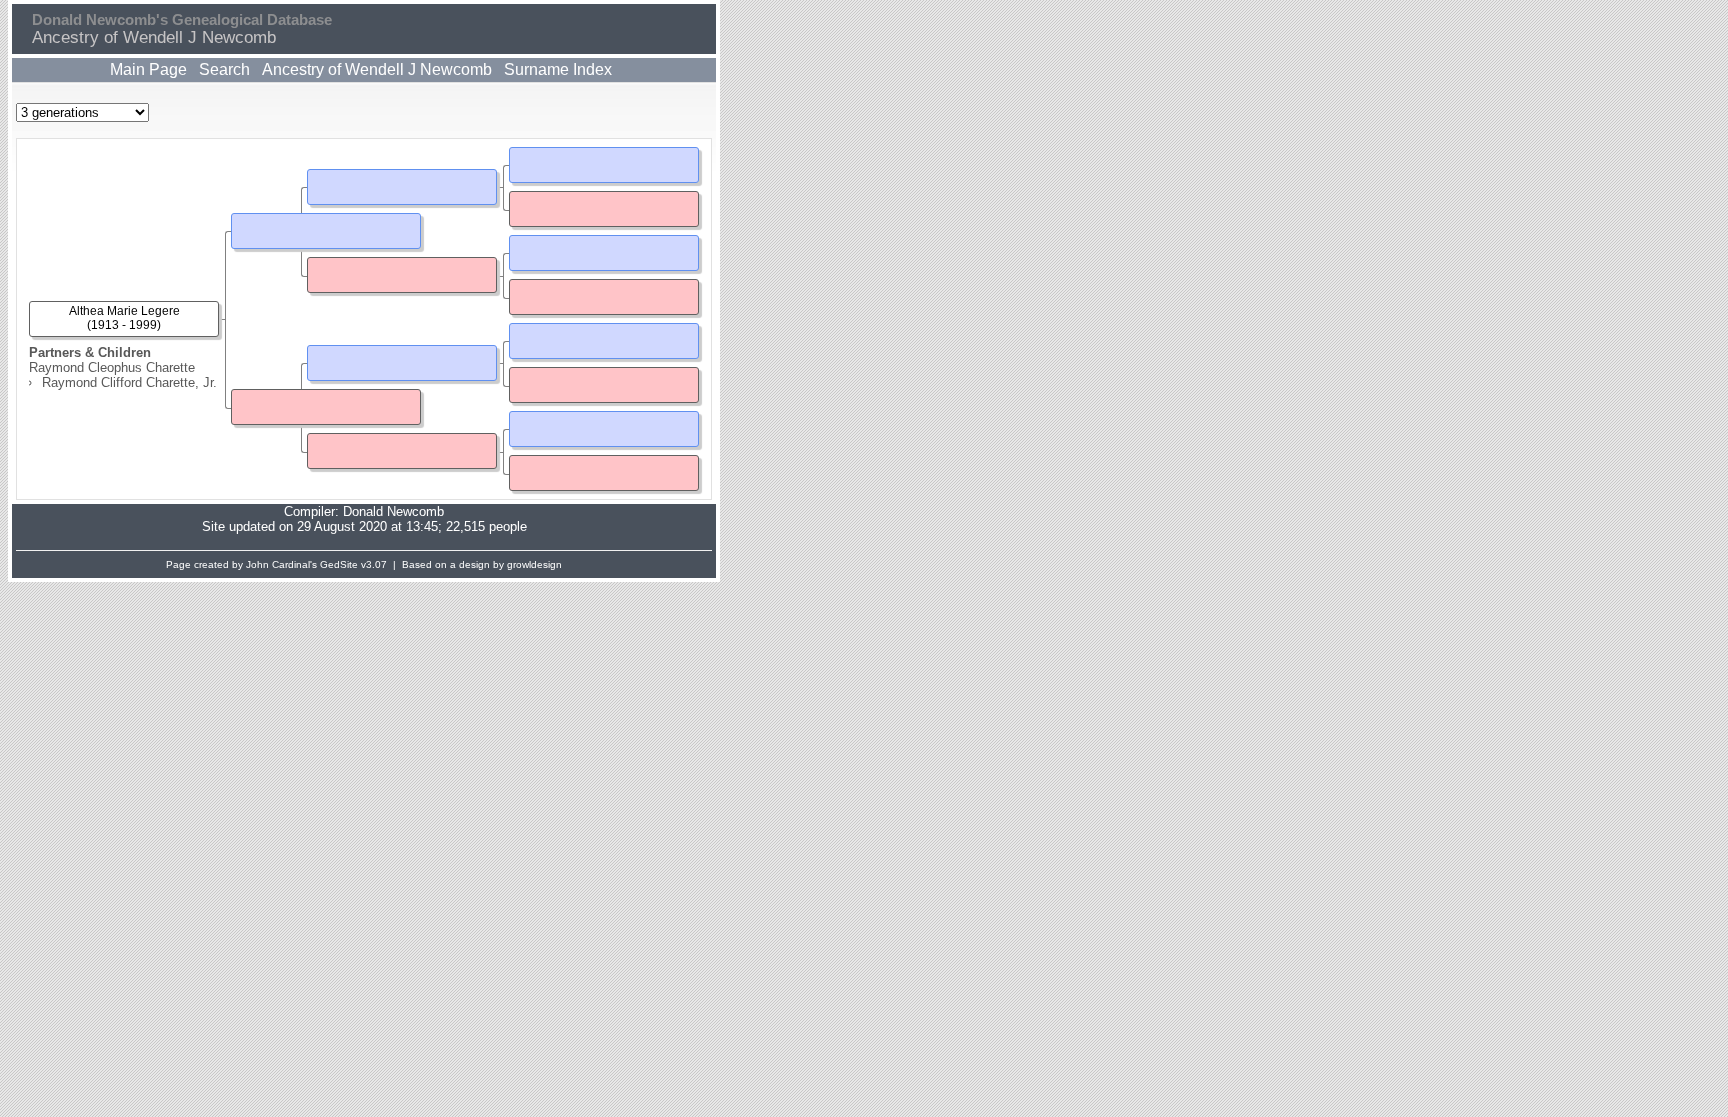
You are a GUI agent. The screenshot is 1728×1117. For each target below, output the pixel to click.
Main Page (148, 69)
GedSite (339, 564)
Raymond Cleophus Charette (112, 367)
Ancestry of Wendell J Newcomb (377, 69)
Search (224, 69)
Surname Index (558, 69)
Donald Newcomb (393, 511)
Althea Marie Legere (124, 311)
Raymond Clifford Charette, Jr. (129, 382)
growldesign (534, 564)
